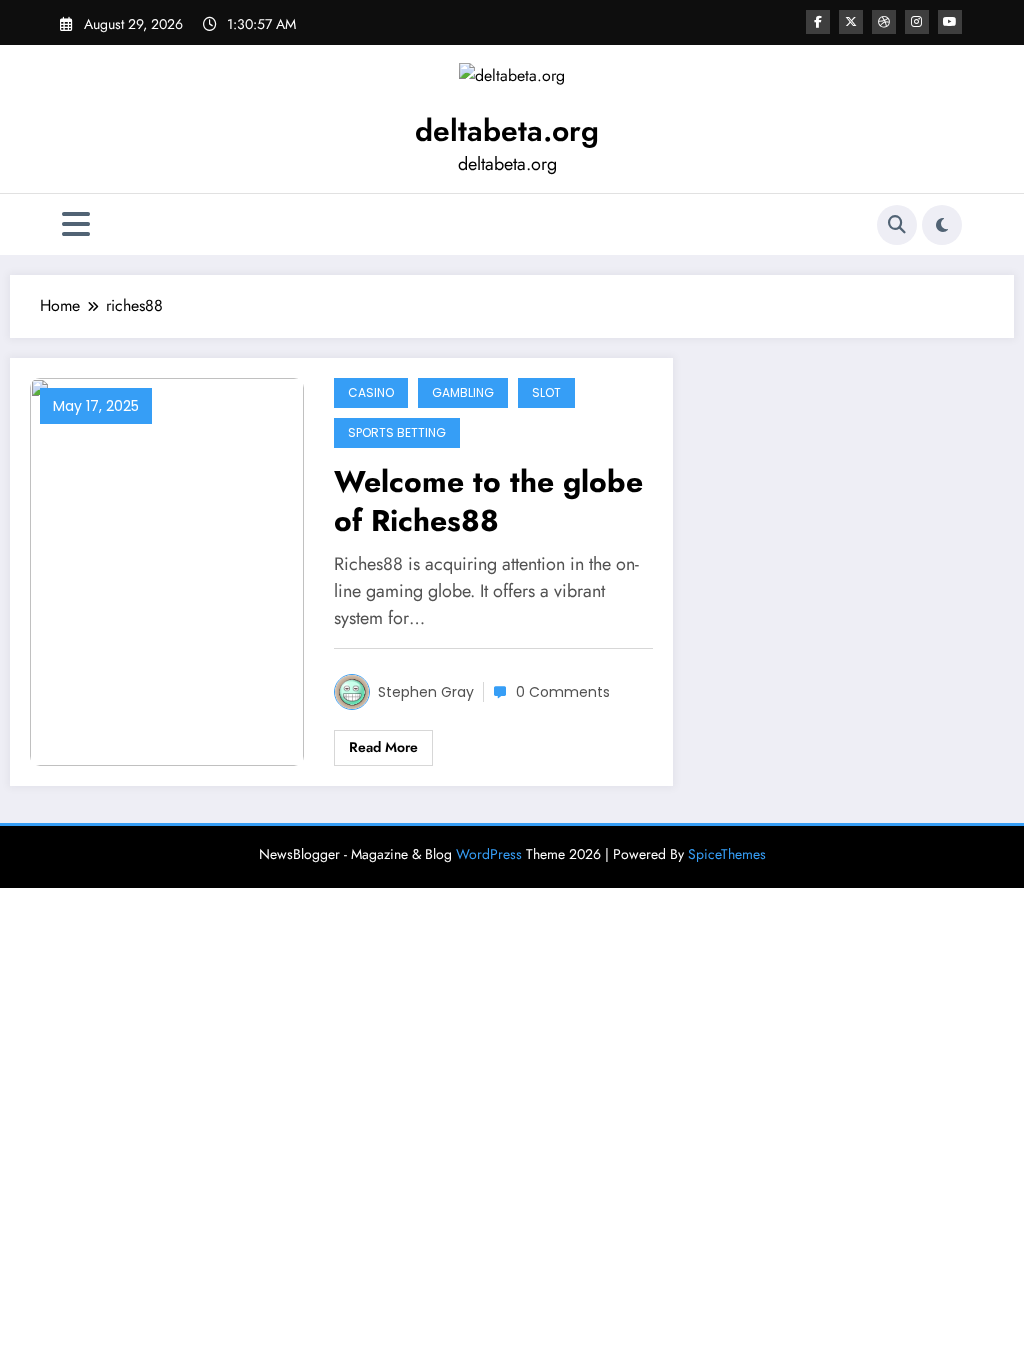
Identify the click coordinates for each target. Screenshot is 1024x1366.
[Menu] (76, 224)
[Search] (897, 225)
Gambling (463, 392)
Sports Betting (397, 432)
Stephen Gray (426, 692)
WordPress (489, 854)
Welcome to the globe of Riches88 (488, 501)
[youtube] (950, 22)
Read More (383, 747)
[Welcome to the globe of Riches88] (167, 569)
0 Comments (563, 692)
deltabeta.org (507, 130)
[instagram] (917, 22)
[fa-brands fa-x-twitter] (851, 22)
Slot (546, 392)
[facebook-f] (818, 22)
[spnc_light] (942, 225)
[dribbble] (884, 22)
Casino (371, 392)
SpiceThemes (727, 854)
